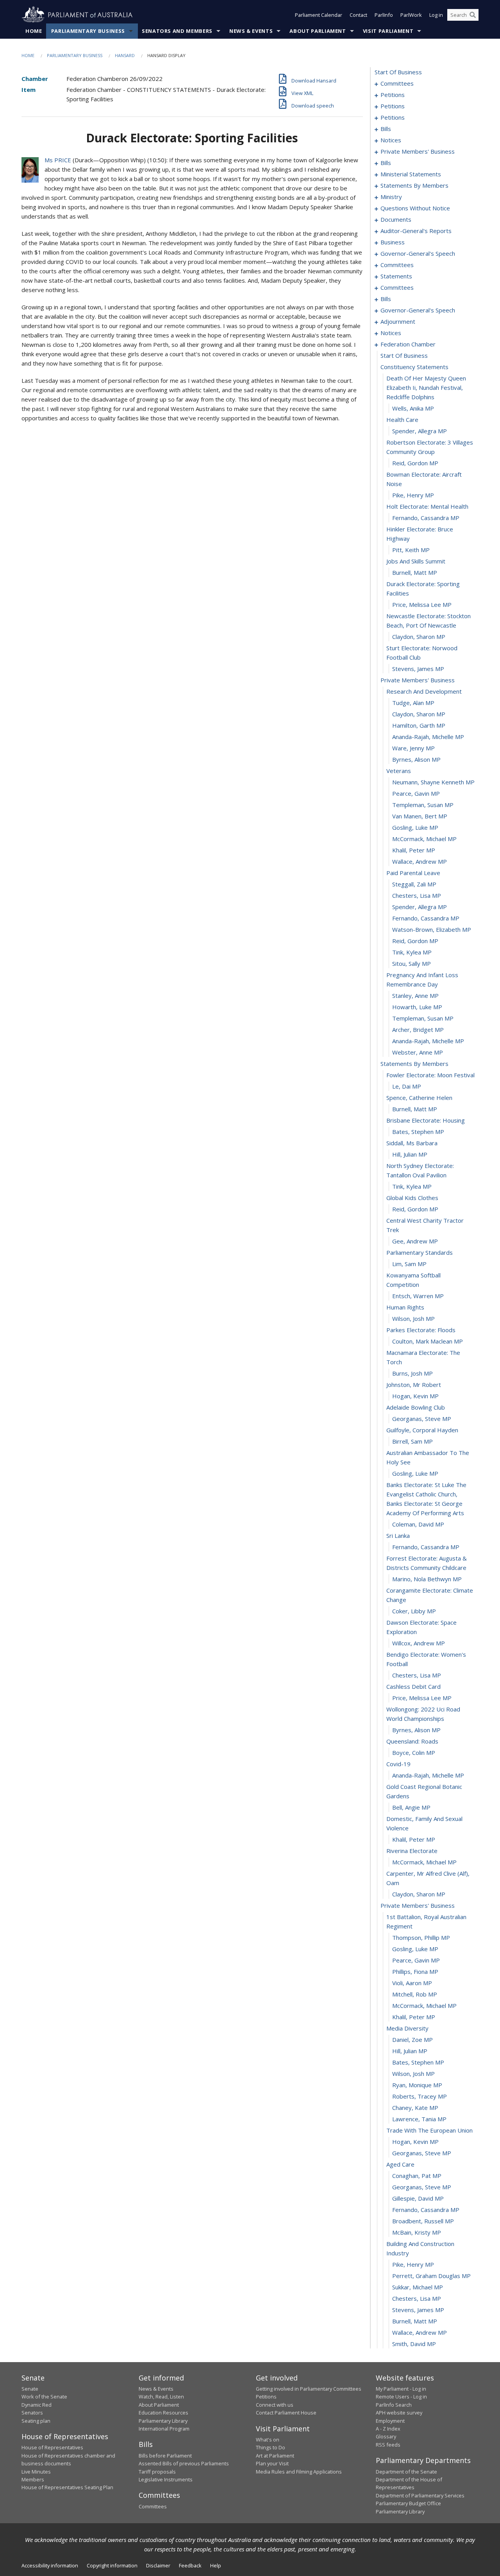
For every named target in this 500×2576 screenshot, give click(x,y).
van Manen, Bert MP (420, 816)
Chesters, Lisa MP (417, 895)
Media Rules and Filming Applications (299, 2472)
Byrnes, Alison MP (416, 759)
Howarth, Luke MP (417, 1007)
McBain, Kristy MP (417, 2232)
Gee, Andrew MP (415, 1241)
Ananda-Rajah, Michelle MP (428, 737)
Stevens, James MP (418, 669)
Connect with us (275, 2405)
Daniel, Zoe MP (412, 2040)
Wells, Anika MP (413, 408)
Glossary (386, 2436)
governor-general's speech (418, 253)
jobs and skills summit (416, 561)
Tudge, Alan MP (413, 703)
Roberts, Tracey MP (420, 2096)
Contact (358, 15)
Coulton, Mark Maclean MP (428, 1341)
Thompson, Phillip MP (421, 1937)
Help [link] (216, 2565)
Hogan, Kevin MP (415, 1396)
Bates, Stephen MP (418, 1132)
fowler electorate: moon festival (430, 1075)
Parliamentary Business (88, 31)
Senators (32, 2413)
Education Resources (163, 2413)
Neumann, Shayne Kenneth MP (433, 782)
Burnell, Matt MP (415, 572)
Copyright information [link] (112, 2565)
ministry (391, 197)
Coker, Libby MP (414, 1611)
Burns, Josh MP (412, 1373)
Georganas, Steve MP (422, 1419)
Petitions (266, 2397)
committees (397, 83)
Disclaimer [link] (158, 2565)
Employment (390, 2421)
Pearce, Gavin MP (416, 793)
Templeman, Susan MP (423, 805)
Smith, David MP (414, 2344)
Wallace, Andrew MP (420, 861)
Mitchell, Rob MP (415, 1994)
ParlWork (411, 15)
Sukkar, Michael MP (418, 2287)
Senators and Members (177, 31)
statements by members (414, 185)
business (393, 242)
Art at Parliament (275, 2456)
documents (396, 219)
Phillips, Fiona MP (415, 1971)
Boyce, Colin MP (414, 1753)
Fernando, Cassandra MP (426, 518)
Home (34, 31)
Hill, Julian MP (410, 1154)
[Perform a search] (473, 15)
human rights (405, 1307)
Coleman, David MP (418, 1524)
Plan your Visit (272, 2463)
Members (33, 2479)
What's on (268, 2440)
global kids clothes (412, 1198)
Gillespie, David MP (418, 2198)
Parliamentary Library (163, 2421)
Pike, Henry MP (413, 495)
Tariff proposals (157, 2472)
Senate (30, 2389)
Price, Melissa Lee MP (422, 605)
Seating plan (36, 2421)
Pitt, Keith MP (411, 550)
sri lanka (398, 1536)
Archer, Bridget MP (418, 1030)
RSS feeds (388, 2445)
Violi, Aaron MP (412, 1983)
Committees (153, 2506)
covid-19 (398, 1764)
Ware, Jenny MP (413, 748)
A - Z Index (388, 2429)
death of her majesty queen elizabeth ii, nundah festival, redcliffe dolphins (426, 387)
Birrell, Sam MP (412, 1441)
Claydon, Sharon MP (419, 637)
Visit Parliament (388, 31)
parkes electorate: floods (421, 1330)
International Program (164, 2429)
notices (391, 140)
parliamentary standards (420, 1252)
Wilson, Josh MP (413, 1318)
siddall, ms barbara (412, 1143)
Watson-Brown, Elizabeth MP (432, 929)
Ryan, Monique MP (417, 2085)
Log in (436, 15)
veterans (399, 771)
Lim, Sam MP (409, 1264)
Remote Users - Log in (401, 2397)
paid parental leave (413, 873)
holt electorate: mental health (427, 506)
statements (396, 276)
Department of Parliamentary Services (420, 2495)
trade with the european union (429, 2130)
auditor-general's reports (416, 231)
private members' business (418, 151)
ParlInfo (384, 15)
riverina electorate (412, 1851)
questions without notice (415, 208)
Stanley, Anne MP (415, 996)
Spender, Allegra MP (420, 431)
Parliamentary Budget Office (408, 2503)
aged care (400, 2164)
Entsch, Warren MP (418, 1296)
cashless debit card (413, 1686)
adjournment (398, 321)
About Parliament (318, 31)
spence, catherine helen (419, 1098)
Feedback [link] (190, 2565)
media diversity (407, 2028)
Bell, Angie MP (411, 1807)
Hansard (125, 55)
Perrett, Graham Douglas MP (431, 2276)
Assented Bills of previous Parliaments (184, 2463)
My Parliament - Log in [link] (401, 2389)
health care (402, 420)
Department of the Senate (406, 2472)
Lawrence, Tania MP (419, 2119)
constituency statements (414, 367)
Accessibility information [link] (50, 2565)
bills (386, 129)
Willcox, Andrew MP (419, 1643)
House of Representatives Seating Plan (67, 2487)
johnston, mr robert (414, 1385)
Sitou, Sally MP (412, 963)
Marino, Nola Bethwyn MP (427, 1579)
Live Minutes (36, 2472)
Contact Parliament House (286, 2413)
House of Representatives (52, 2447)
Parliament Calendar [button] (319, 15)
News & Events (251, 31)
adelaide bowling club (416, 1407)
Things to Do (271, 2447)
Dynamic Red (37, 2405)
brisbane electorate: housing (426, 1120)
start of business (398, 72)
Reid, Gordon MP (415, 463)
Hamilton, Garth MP (419, 725)
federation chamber (408, 344)
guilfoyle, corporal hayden (422, 1430)
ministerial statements (411, 174)
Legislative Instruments (166, 2479)
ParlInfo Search (394, 2405)
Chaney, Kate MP (415, 2108)
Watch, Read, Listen (161, 2397)
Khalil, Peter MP (414, 850)
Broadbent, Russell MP (423, 2221)
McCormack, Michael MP (424, 839)
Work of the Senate (44, 2397)
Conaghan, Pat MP (417, 2176)
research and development (424, 691)
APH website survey (399, 2413)
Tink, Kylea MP (412, 952)
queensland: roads (412, 1741)
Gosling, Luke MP (415, 827)
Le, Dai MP (407, 1086)
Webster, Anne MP (418, 1052)
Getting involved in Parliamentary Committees (309, 2389)
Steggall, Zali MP (414, 884)
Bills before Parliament (165, 2456)
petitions (393, 95)
